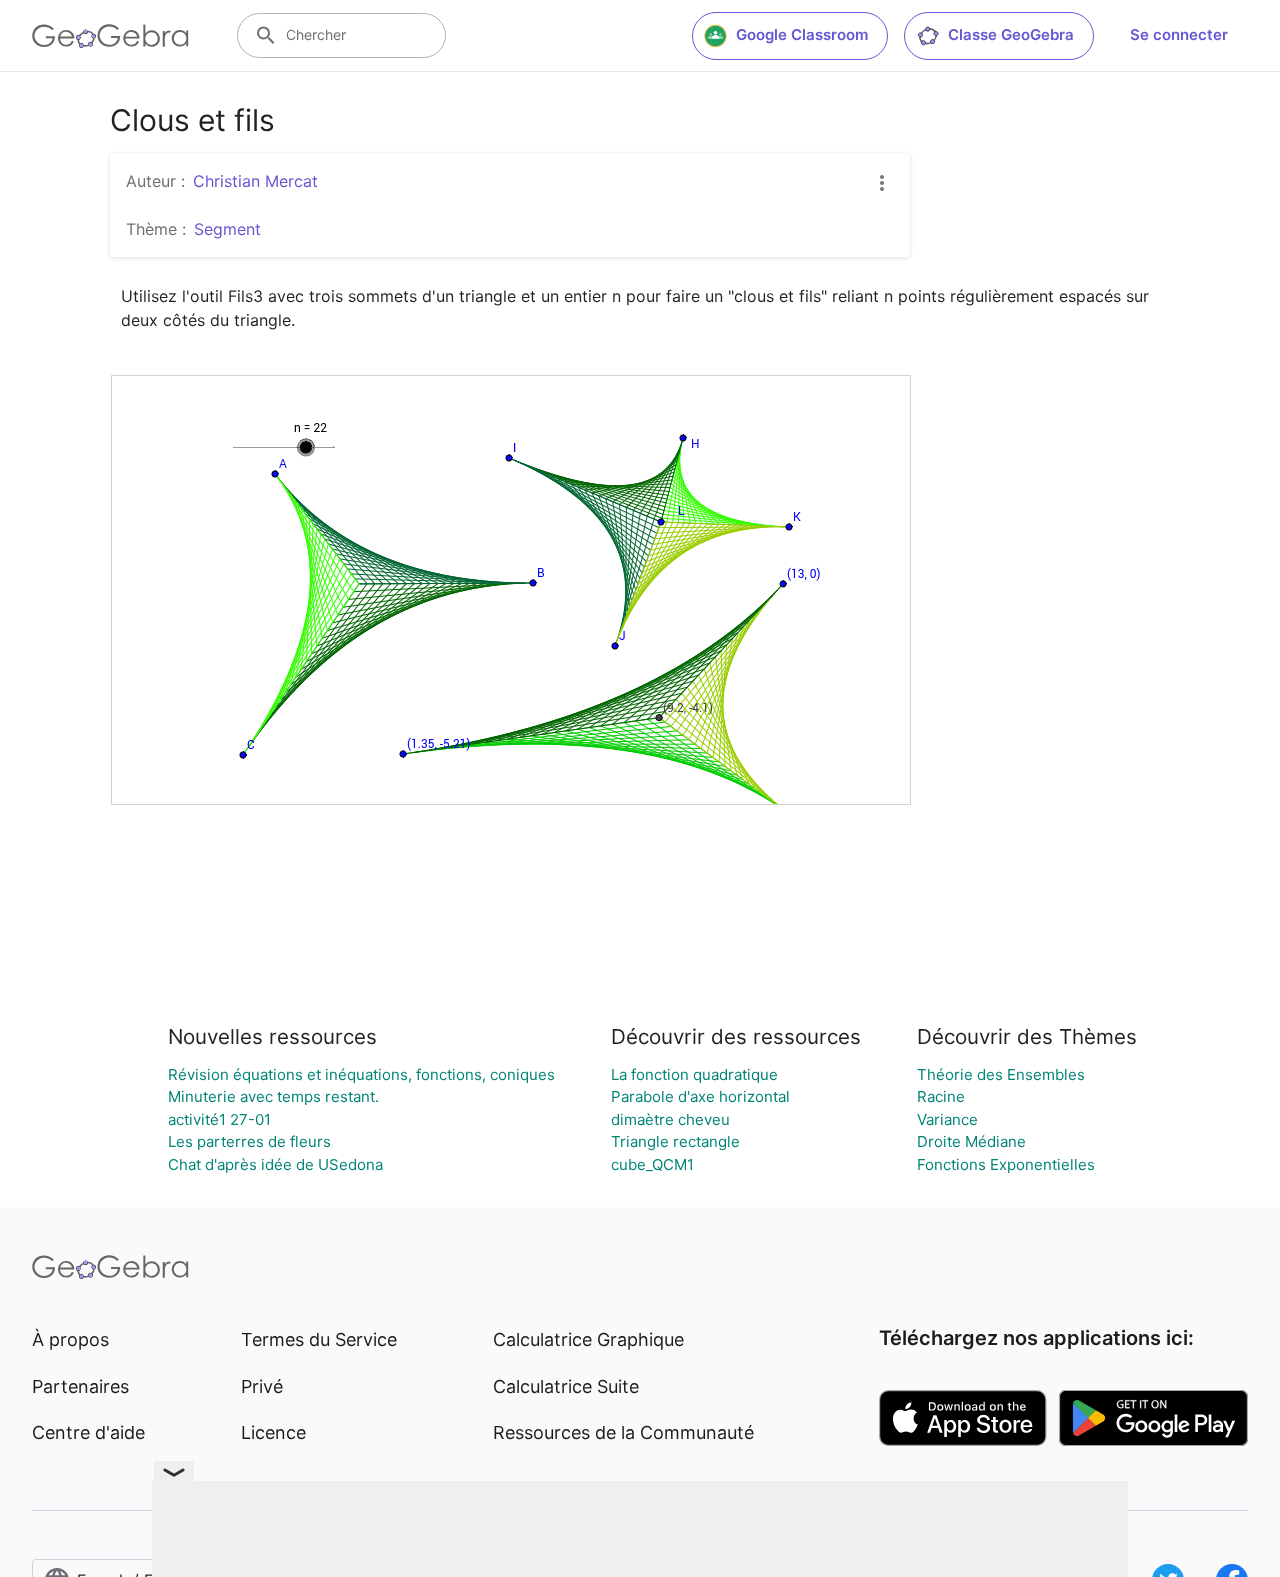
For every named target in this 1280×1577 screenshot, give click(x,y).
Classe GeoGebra (1011, 34)
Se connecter (1179, 34)
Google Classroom (802, 34)
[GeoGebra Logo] (110, 36)
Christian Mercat (255, 181)
